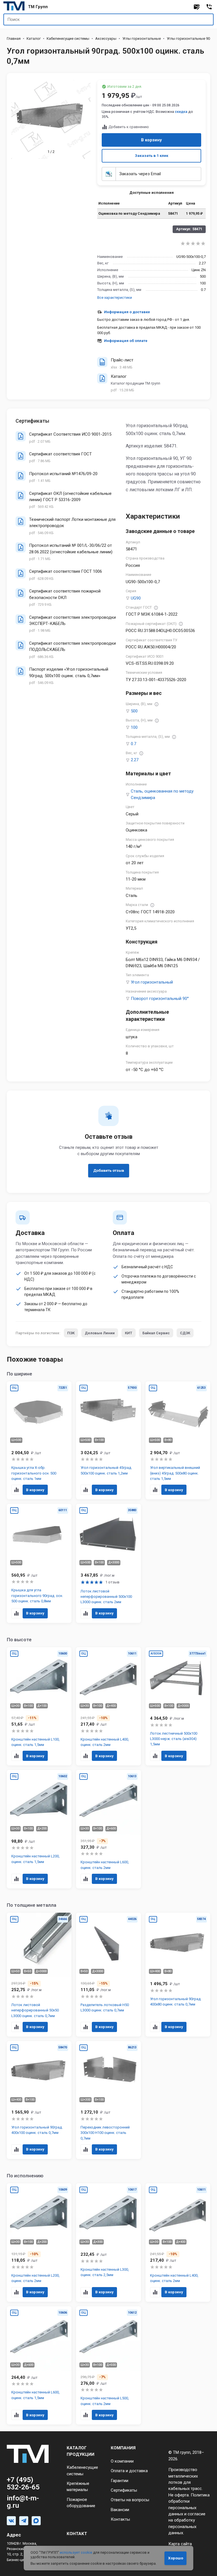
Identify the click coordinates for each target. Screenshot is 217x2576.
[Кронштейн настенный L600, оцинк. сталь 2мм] (108, 1829)
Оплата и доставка (129, 2471)
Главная (14, 39)
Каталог (34, 39)
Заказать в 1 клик (152, 156)
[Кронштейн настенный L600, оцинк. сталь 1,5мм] (39, 2366)
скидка (181, 112)
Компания (123, 2448)
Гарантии (120, 2481)
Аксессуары (106, 39)
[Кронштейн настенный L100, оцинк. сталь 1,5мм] (39, 1706)
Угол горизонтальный (152, 982)
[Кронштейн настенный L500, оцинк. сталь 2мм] (108, 2366)
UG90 (136, 598)
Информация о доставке (127, 312)
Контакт (77, 2534)
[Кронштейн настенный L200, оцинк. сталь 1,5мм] (39, 1829)
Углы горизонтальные (142, 39)
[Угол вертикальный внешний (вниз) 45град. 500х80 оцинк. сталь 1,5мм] (178, 1440)
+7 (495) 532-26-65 (23, 2483)
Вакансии (120, 2510)
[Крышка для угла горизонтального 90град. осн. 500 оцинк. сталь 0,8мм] (39, 1563)
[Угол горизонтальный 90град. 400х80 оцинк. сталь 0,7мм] (178, 1975)
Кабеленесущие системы (68, 39)
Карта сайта (180, 2544)
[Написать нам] (197, 7)
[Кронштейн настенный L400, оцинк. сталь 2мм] (108, 1706)
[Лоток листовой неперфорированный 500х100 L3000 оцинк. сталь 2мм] (108, 1563)
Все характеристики (115, 298)
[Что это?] (156, 608)
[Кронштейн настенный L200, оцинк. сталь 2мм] (39, 2243)
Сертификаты (124, 2490)
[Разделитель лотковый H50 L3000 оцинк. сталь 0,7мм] (108, 1975)
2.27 (135, 760)
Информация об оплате (126, 341)
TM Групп (38, 7)
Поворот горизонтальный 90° (160, 999)
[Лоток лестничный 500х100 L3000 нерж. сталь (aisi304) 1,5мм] (178, 1706)
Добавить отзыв (109, 1170)
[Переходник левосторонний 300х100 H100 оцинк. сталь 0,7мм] (108, 2100)
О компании (122, 2461)
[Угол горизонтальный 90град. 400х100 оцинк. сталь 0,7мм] (39, 2100)
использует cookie (76, 2552)
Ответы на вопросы (130, 2500)
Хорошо (176, 2558)
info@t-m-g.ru (23, 2502)
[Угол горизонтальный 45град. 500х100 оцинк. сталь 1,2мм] (108, 1440)
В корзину (151, 140)
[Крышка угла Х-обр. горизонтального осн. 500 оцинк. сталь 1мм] (39, 1440)
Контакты (120, 2519)
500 (134, 711)
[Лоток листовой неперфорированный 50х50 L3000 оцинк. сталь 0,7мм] (39, 1975)
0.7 (134, 744)
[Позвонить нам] (209, 7)
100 (134, 727)
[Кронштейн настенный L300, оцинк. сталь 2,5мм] (108, 2243)
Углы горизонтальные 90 (188, 39)
